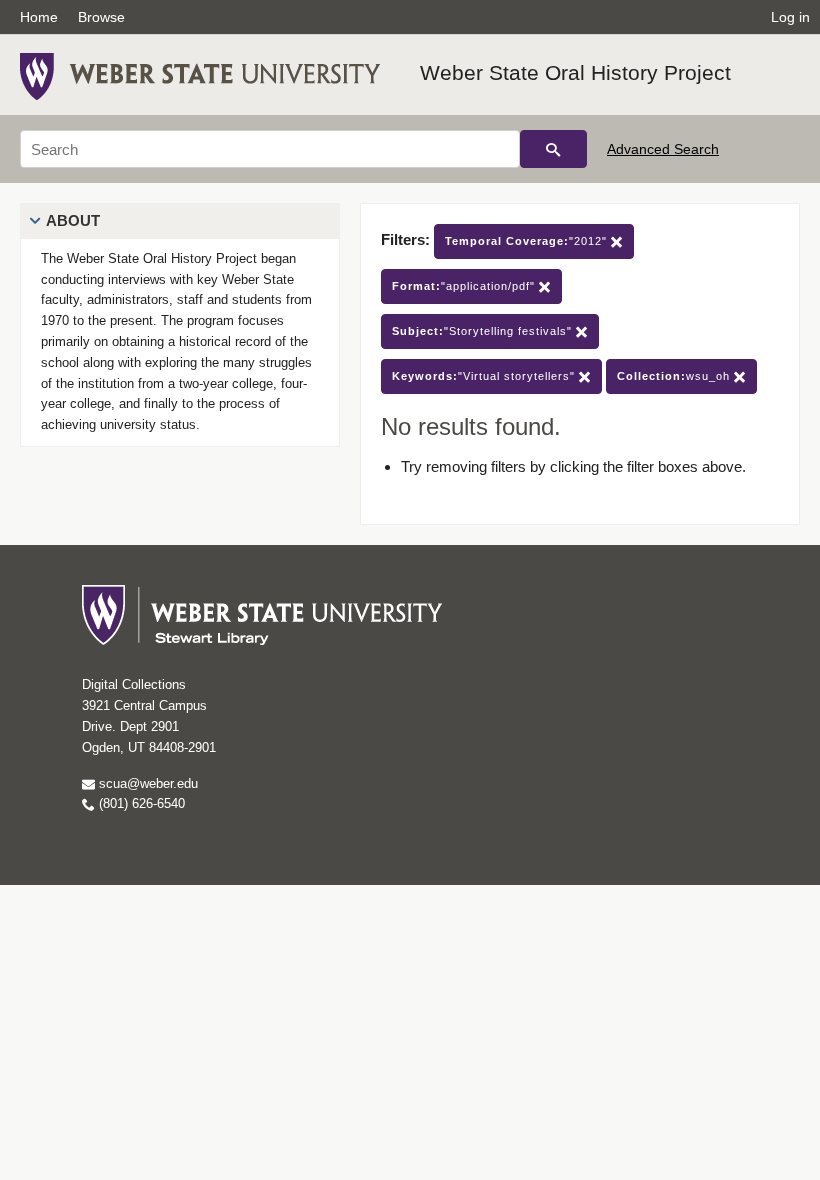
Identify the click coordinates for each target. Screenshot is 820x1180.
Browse (101, 17)
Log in (790, 17)
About (73, 220)
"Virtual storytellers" (485, 376)
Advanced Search (663, 149)
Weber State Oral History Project (575, 72)
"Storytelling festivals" (484, 331)
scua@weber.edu (146, 783)
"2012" (528, 241)
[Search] (553, 149)
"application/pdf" (465, 286)
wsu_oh (675, 376)
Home (39, 17)
